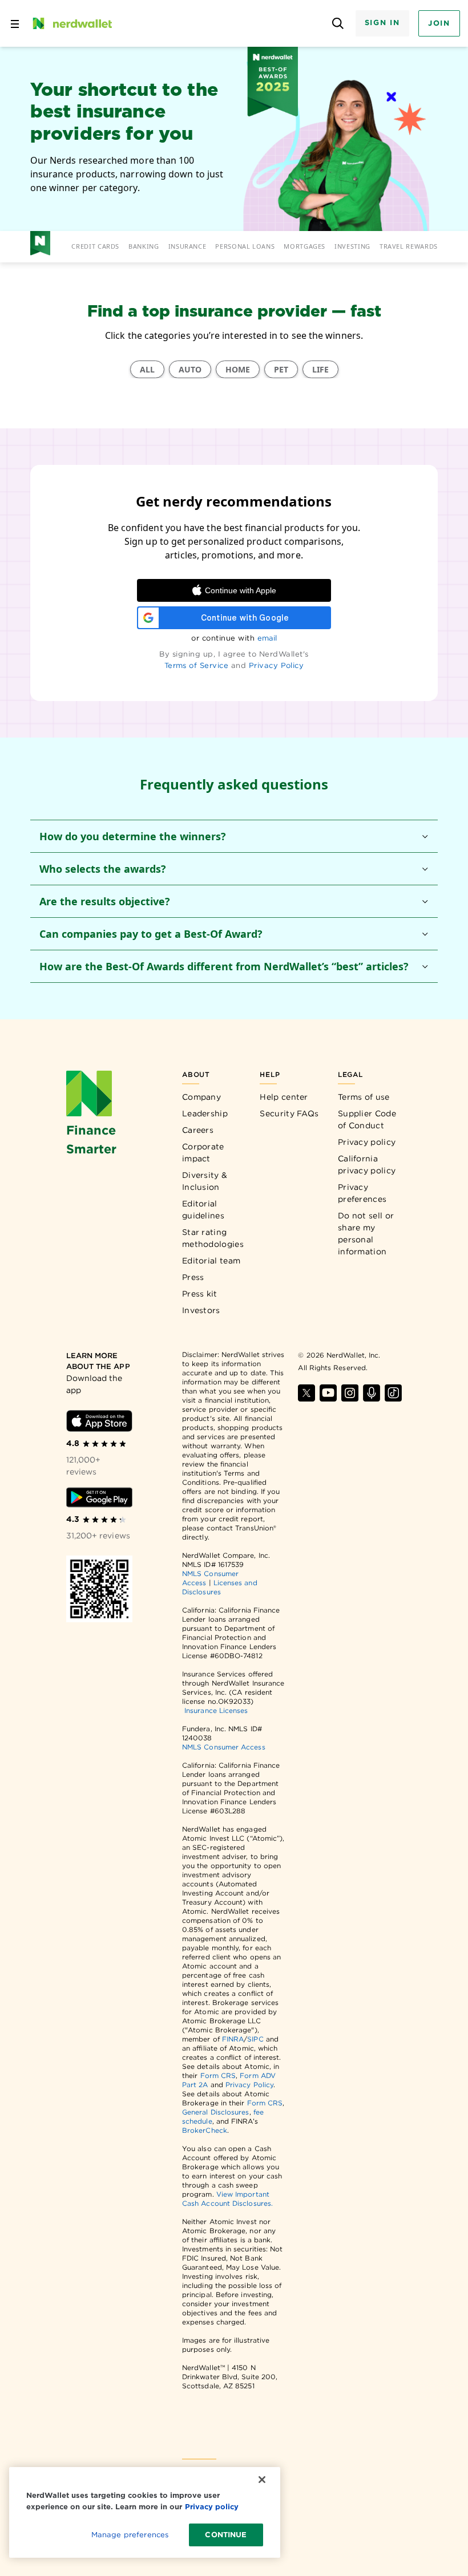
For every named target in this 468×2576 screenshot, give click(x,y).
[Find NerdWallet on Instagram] (350, 1393)
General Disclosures (216, 2112)
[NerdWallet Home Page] (71, 23)
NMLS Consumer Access (224, 1747)
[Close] (262, 2480)
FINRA (233, 2039)
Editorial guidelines (203, 1210)
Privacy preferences (362, 1193)
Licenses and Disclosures (220, 1587)
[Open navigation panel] (15, 23)
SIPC (255, 2039)
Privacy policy (367, 1142)
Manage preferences (130, 2535)
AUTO (190, 369)
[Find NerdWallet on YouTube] (328, 1393)
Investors (201, 1310)
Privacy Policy (277, 665)
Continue (226, 2535)
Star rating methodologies (213, 1238)
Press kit (200, 1294)
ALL (147, 369)
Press (193, 1277)
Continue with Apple (241, 590)
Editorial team (211, 1261)
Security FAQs (289, 1113)
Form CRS (218, 2075)
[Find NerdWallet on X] (306, 1393)
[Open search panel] (338, 24)
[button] (234, 836)
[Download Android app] (100, 1497)
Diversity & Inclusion (205, 1181)
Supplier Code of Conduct (367, 1119)
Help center (284, 1097)
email (267, 638)
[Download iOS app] (100, 1421)
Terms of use (364, 1097)
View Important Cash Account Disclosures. (227, 2199)
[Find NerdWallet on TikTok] (393, 1393)
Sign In (382, 23)
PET (281, 369)
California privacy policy (367, 1165)
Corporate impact (203, 1153)
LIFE (320, 369)
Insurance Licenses (216, 1710)
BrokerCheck (205, 2130)
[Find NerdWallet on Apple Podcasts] (372, 1393)
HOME (238, 369)
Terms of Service (197, 665)
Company (201, 1097)
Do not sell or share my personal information (366, 1234)
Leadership (205, 1113)
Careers (198, 1130)
